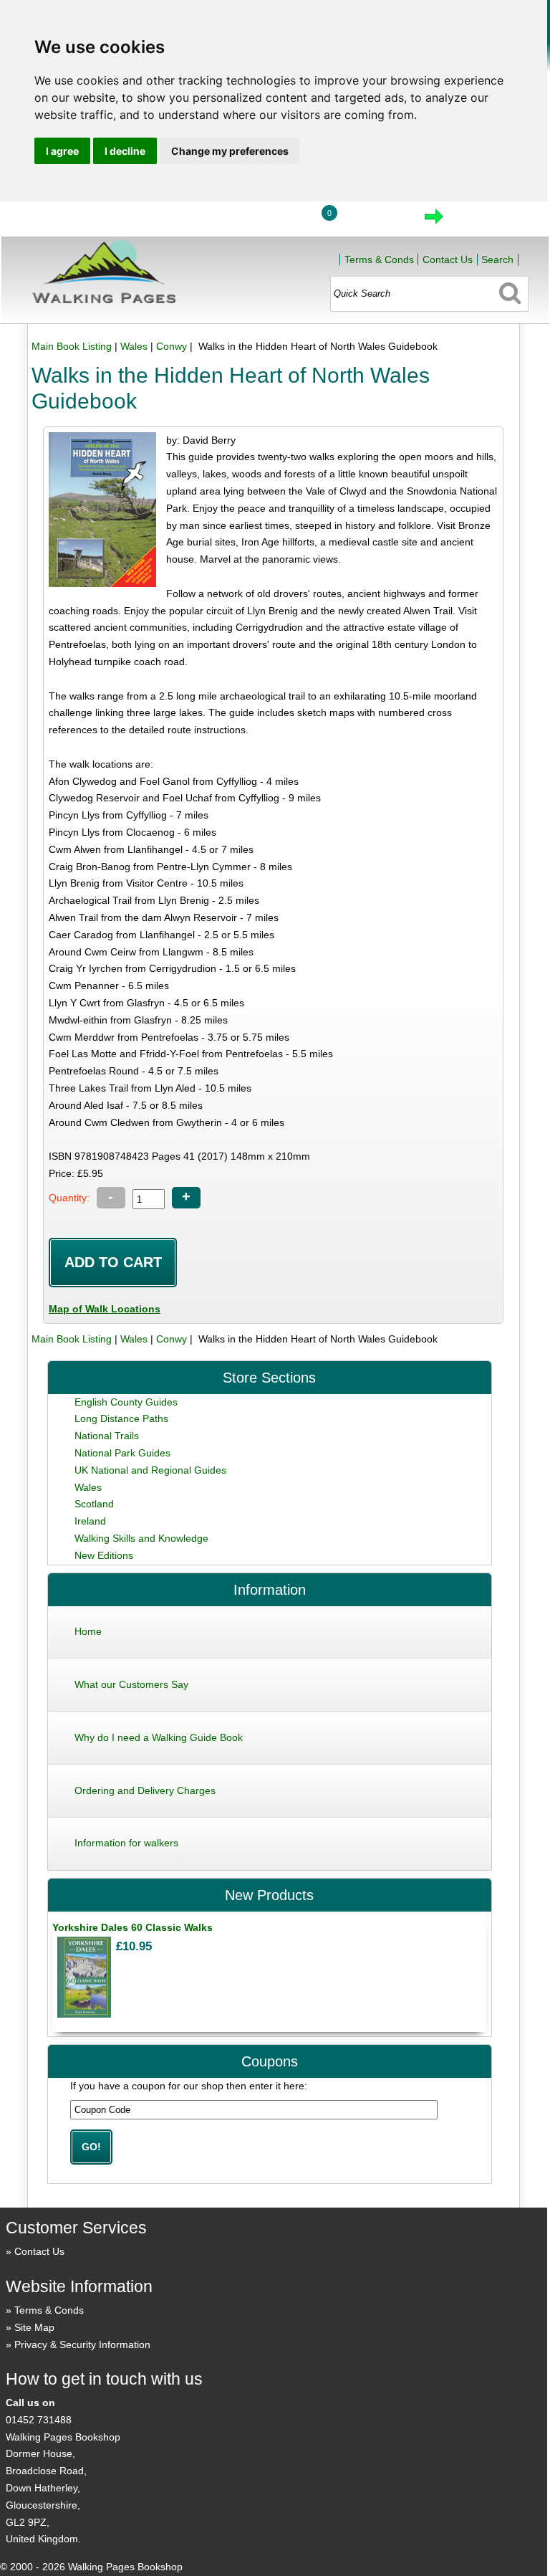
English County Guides (126, 1402)
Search (497, 259)
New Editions (104, 1555)
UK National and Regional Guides (150, 1470)
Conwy (172, 346)
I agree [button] (62, 151)
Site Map (34, 2327)
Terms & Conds (379, 259)
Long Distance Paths (121, 1418)
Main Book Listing (72, 346)
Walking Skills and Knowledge (141, 1538)
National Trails (107, 1436)
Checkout (482, 221)
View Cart (373, 221)
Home (208, 221)
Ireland (90, 1521)
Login (274, 221)
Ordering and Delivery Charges (145, 1790)
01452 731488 (39, 2420)
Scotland (94, 1504)
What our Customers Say (131, 1684)
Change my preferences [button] (230, 151)
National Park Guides (122, 1453)
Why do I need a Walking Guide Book (159, 1737)
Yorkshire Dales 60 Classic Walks (132, 1927)
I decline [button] (125, 151)
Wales (134, 346)
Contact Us (448, 259)
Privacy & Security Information (82, 2344)
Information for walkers (126, 1843)
